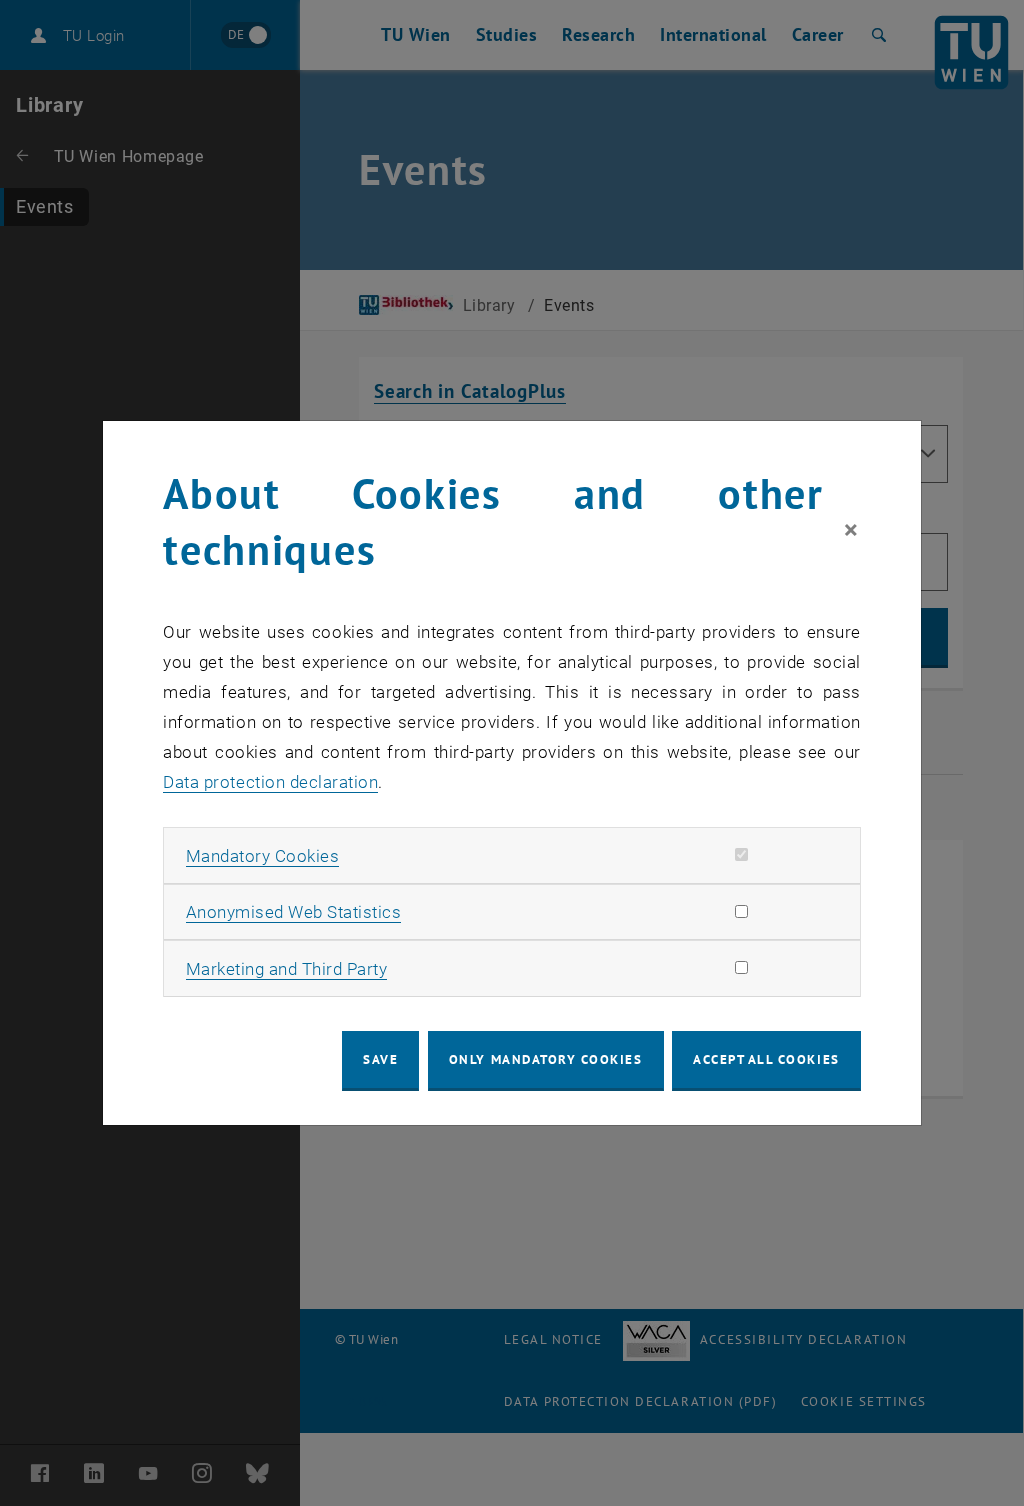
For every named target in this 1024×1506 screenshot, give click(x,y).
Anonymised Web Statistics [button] (294, 912)
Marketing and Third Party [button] (287, 969)
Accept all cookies (766, 1059)
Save (380, 1059)
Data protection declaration (270, 782)
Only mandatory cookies (546, 1059)
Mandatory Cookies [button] (263, 856)
